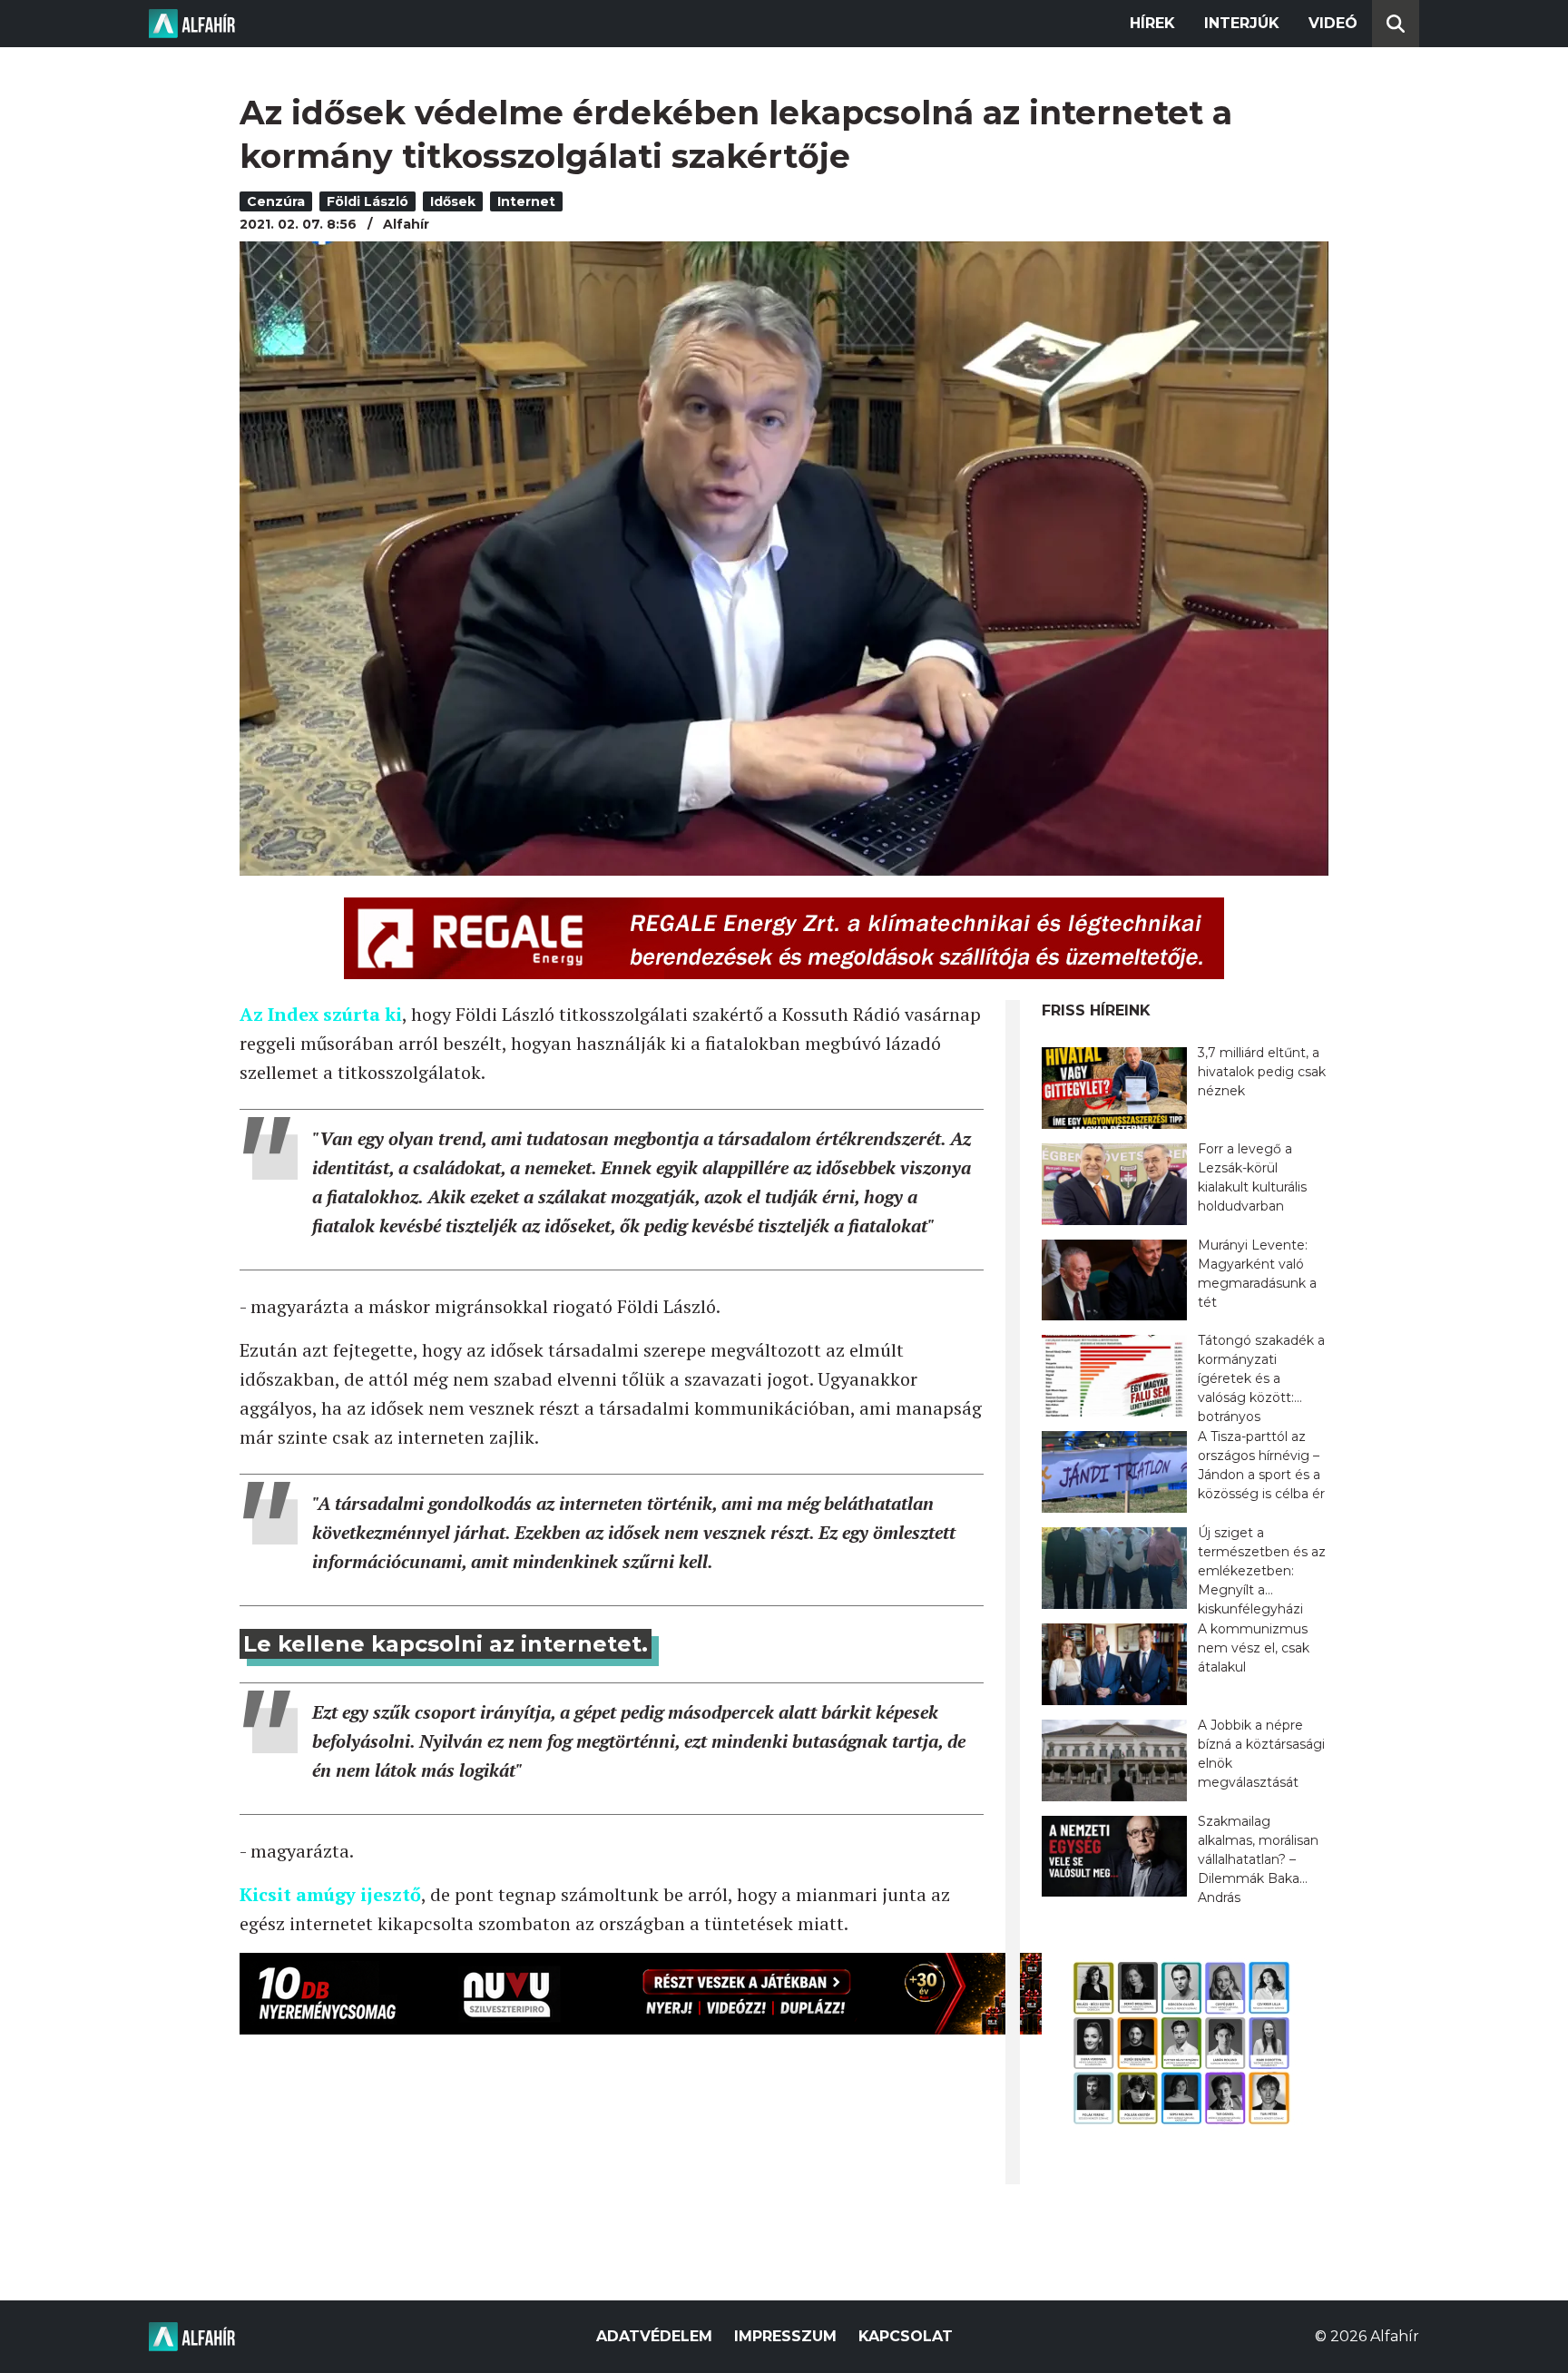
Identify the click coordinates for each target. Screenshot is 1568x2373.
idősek (453, 201)
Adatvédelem (654, 2336)
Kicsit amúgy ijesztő (330, 1894)
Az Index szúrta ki (321, 1014)
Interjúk (1242, 23)
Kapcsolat (906, 2336)
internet (526, 201)
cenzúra (276, 201)
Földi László (367, 201)
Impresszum (785, 2336)
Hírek (1152, 23)
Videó (1333, 23)
